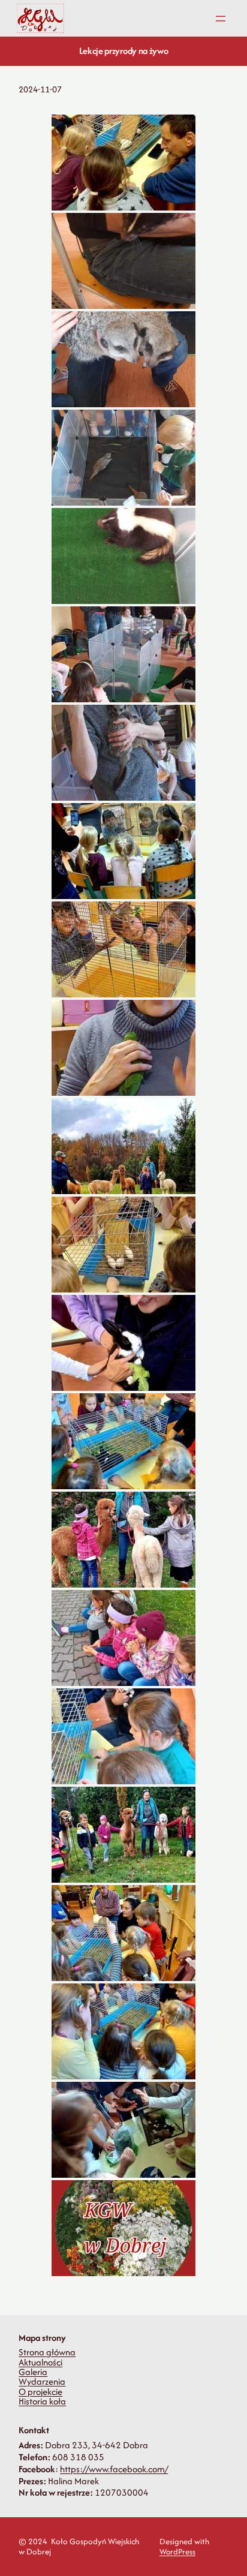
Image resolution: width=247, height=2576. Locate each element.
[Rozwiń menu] (221, 19)
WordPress (177, 2552)
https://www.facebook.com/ (114, 2469)
